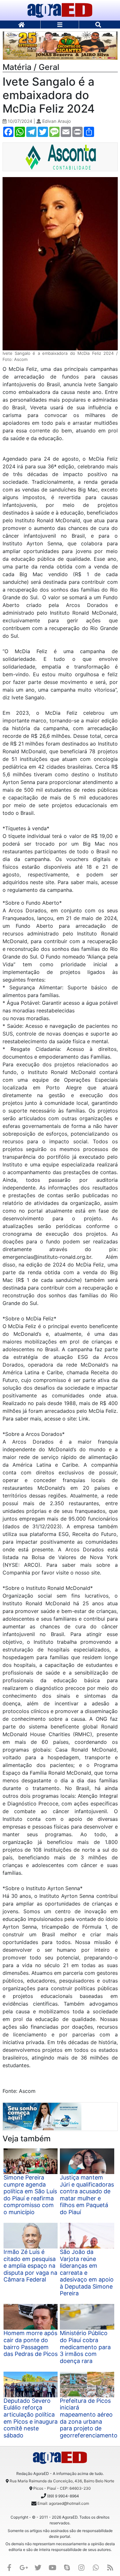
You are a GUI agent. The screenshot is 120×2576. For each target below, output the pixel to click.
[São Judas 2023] (42, 2116)
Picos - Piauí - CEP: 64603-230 (62, 2488)
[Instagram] (81, 2567)
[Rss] (110, 2567)
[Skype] (67, 2567)
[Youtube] (52, 2567)
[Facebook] (9, 2567)
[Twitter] (38, 2567)
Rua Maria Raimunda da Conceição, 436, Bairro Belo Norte (62, 2481)
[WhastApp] (96, 2567)
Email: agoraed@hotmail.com (63, 2503)
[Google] (24, 2567)
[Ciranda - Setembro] (60, 45)
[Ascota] (60, 157)
